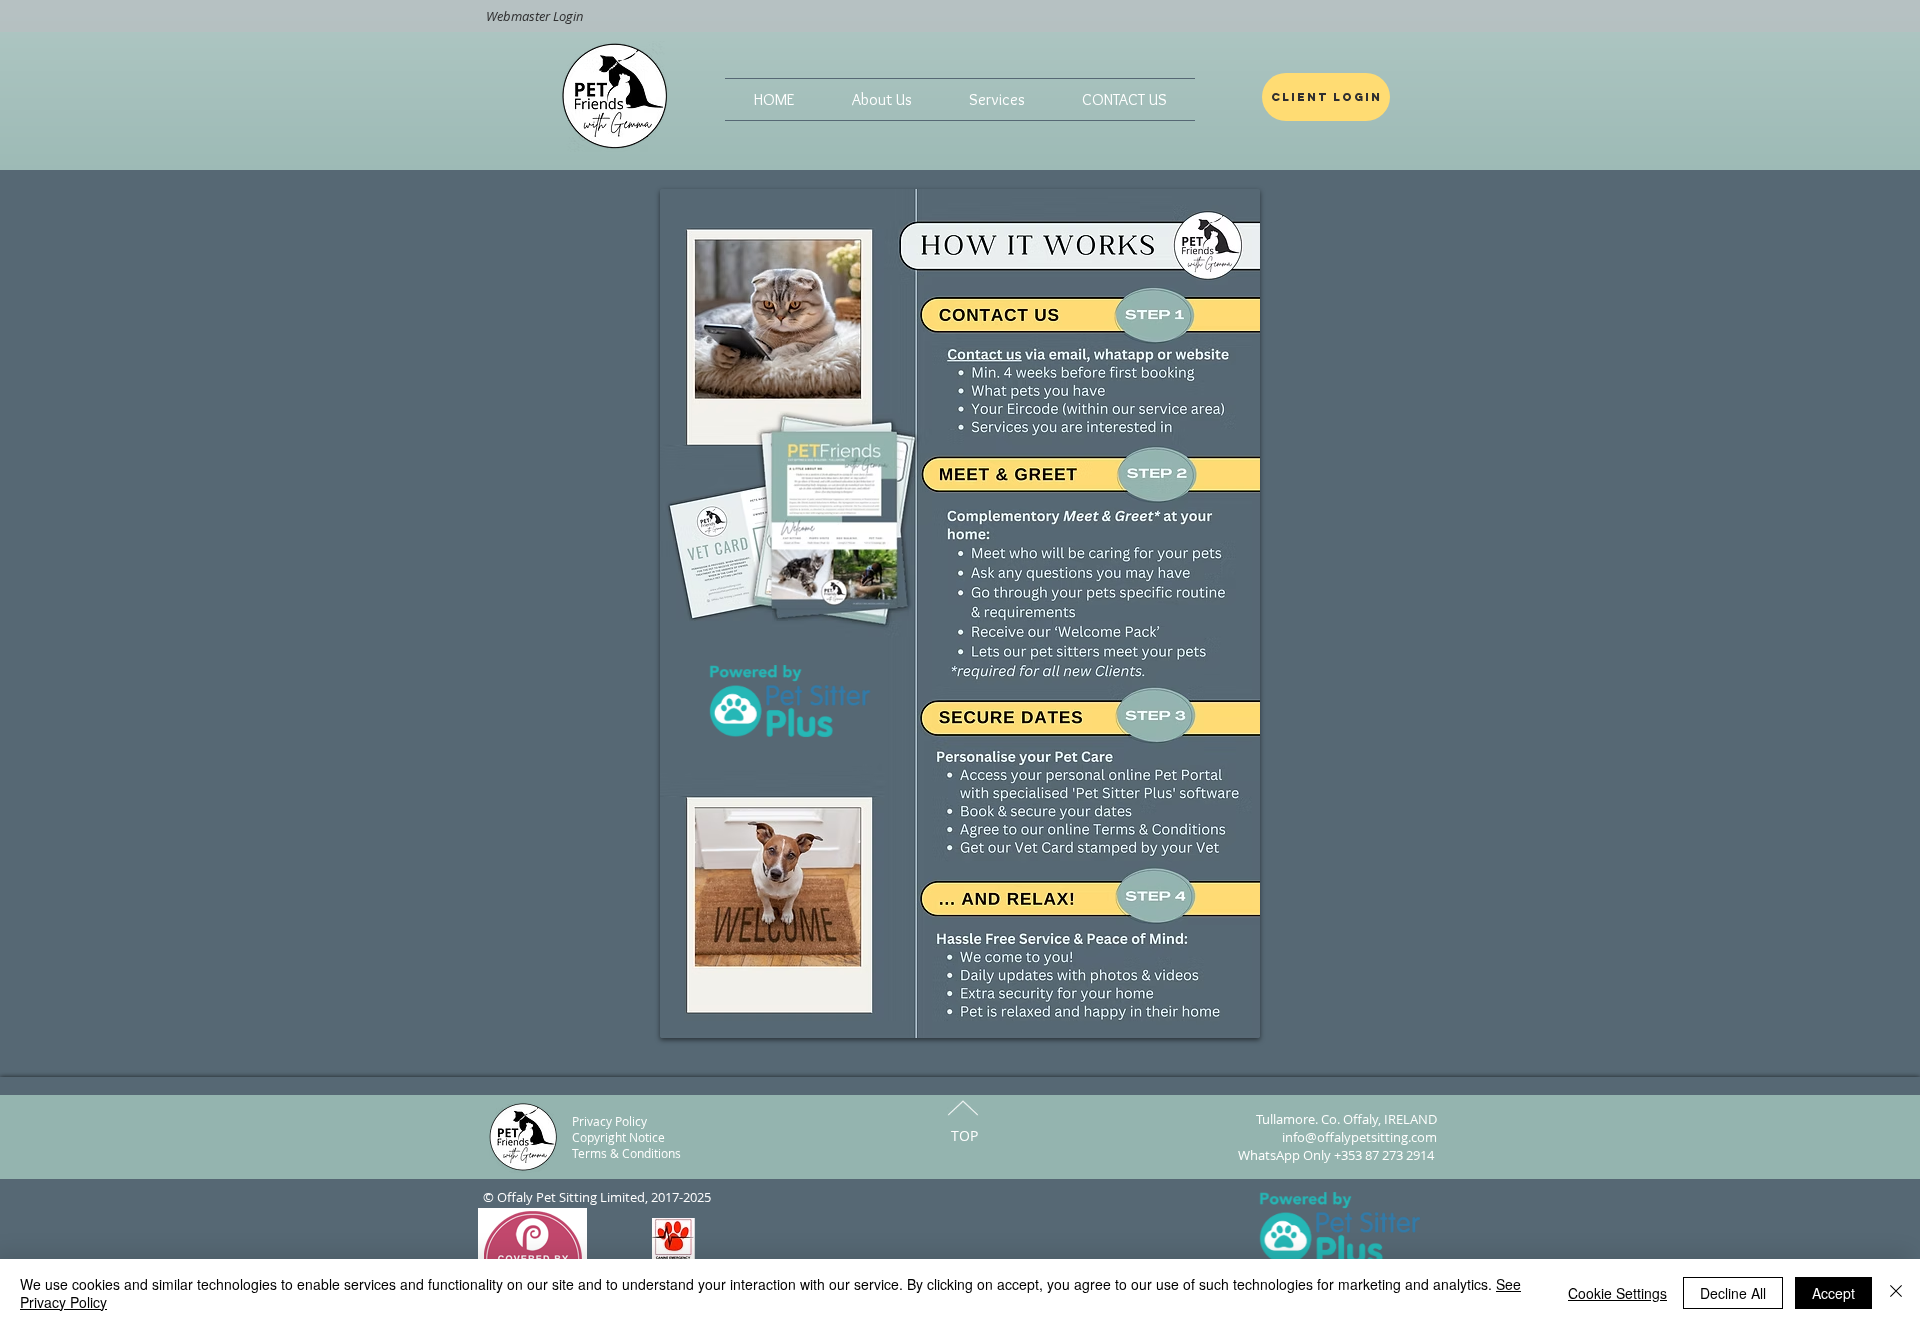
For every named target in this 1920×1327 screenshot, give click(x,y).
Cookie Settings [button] (1617, 1293)
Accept (1833, 1293)
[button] (881, 99)
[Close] (1896, 1293)
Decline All (1733, 1293)
